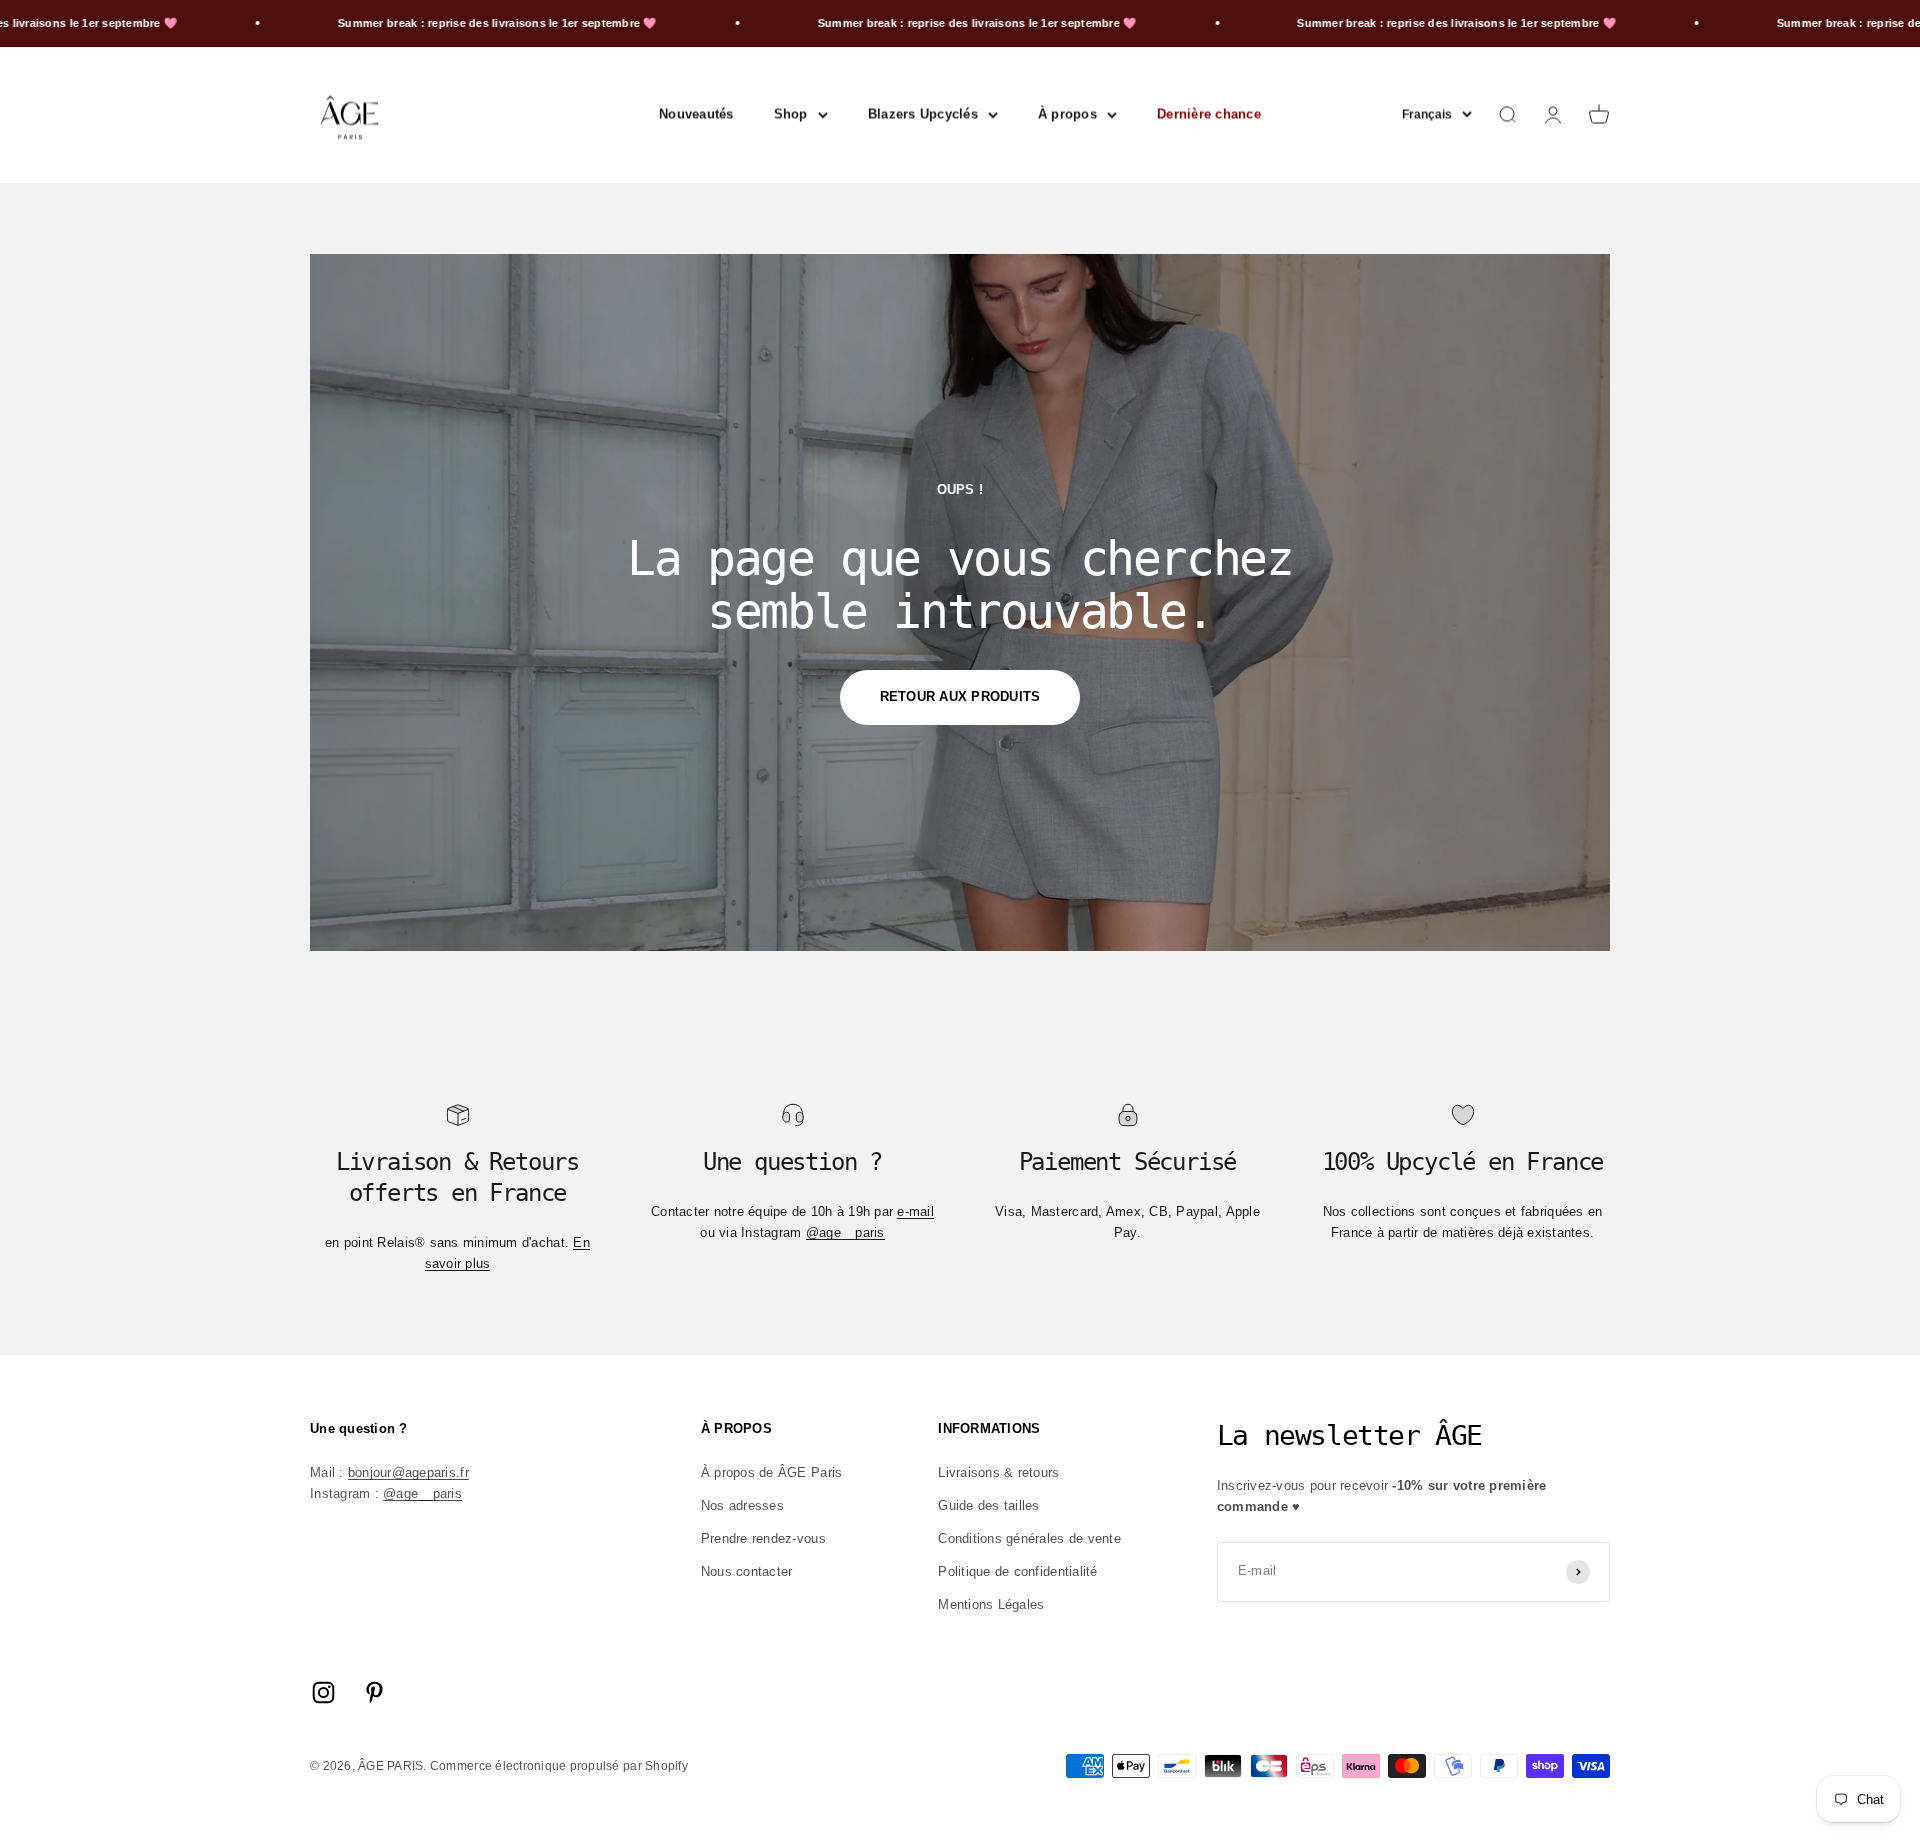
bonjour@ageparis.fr (408, 1472)
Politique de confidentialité (1017, 1571)
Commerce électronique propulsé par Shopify (559, 1766)
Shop (791, 113)
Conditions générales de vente (1029, 1538)
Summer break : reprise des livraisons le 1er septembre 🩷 (422, 23)
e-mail (915, 1211)
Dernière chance (1209, 113)
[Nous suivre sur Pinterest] (374, 1692)
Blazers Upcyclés (923, 113)
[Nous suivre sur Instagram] (323, 1692)
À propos (1067, 113)
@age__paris (845, 1232)
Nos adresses (742, 1505)
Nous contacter (747, 1571)
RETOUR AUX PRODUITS (960, 696)
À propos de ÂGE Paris (771, 1472)
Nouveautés (696, 113)
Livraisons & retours (998, 1472)
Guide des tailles (988, 1505)
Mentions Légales (991, 1604)
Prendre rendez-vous (763, 1538)
